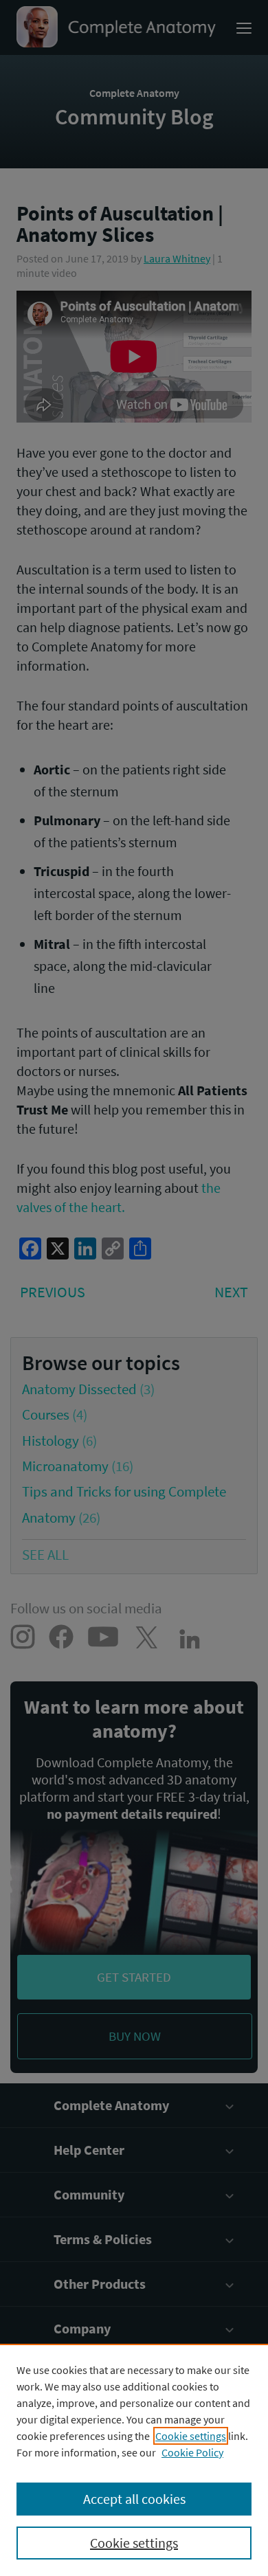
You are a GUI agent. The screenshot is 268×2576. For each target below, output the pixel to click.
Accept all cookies (134, 2499)
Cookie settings (191, 2436)
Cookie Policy (192, 2452)
